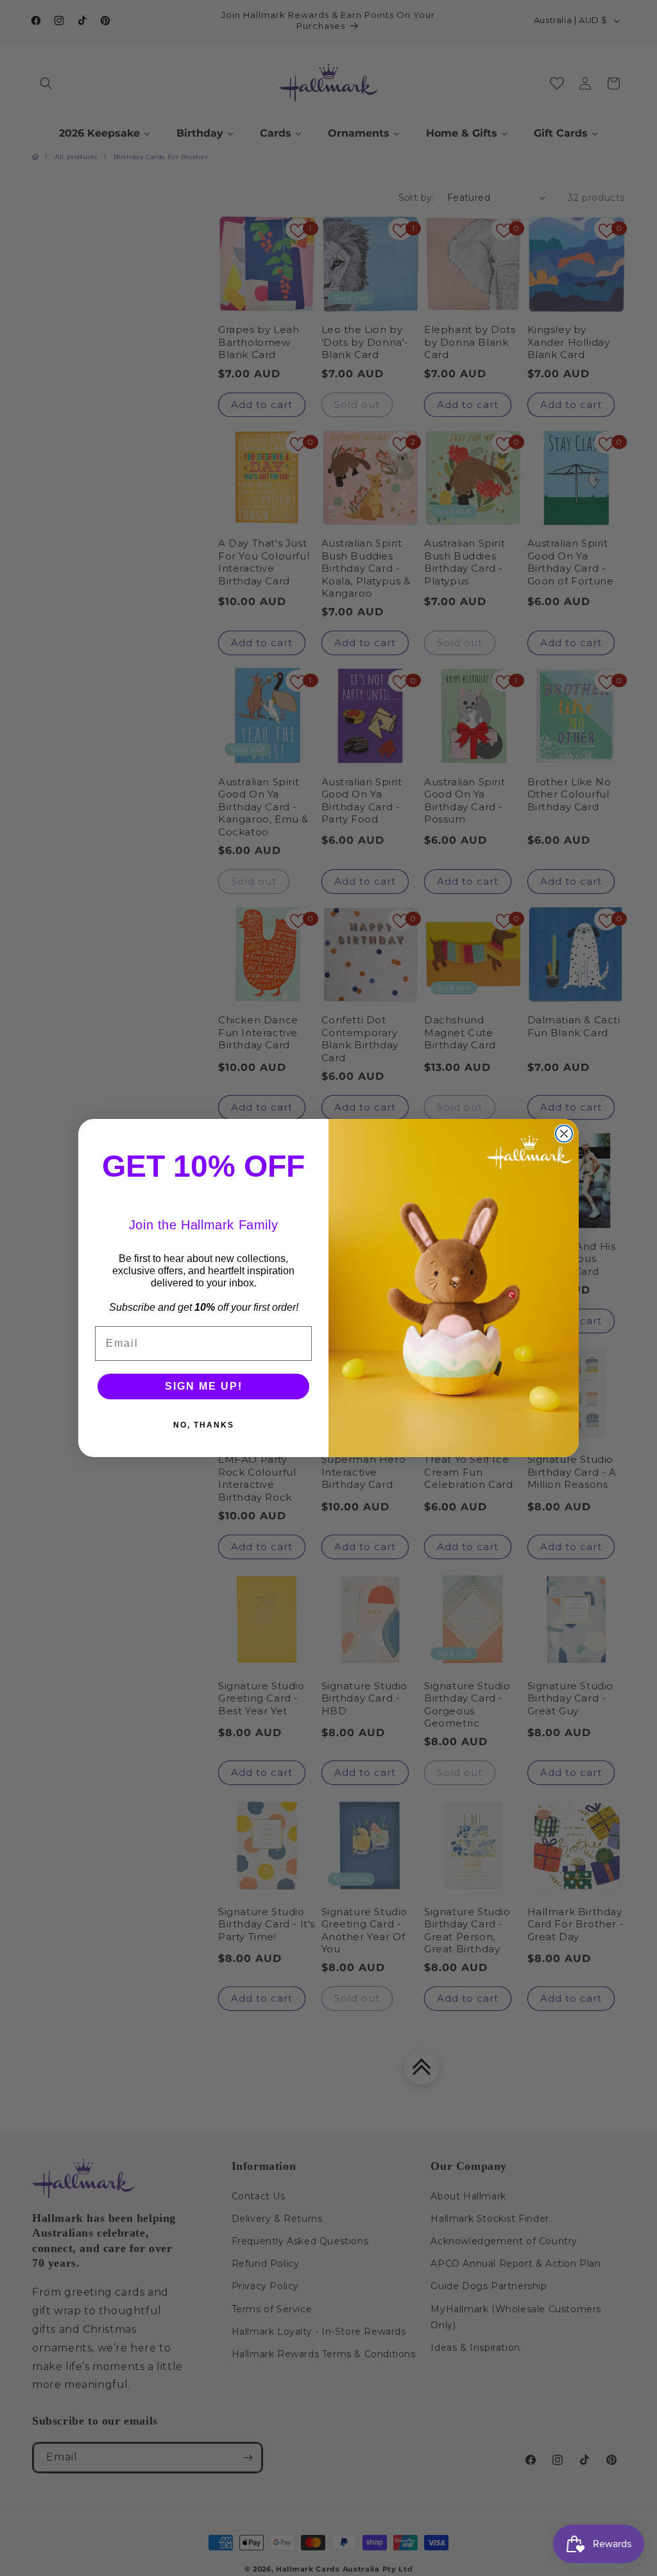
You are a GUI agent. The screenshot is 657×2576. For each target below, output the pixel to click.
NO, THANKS (204, 1425)
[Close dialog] (564, 1134)
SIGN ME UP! (204, 1386)
